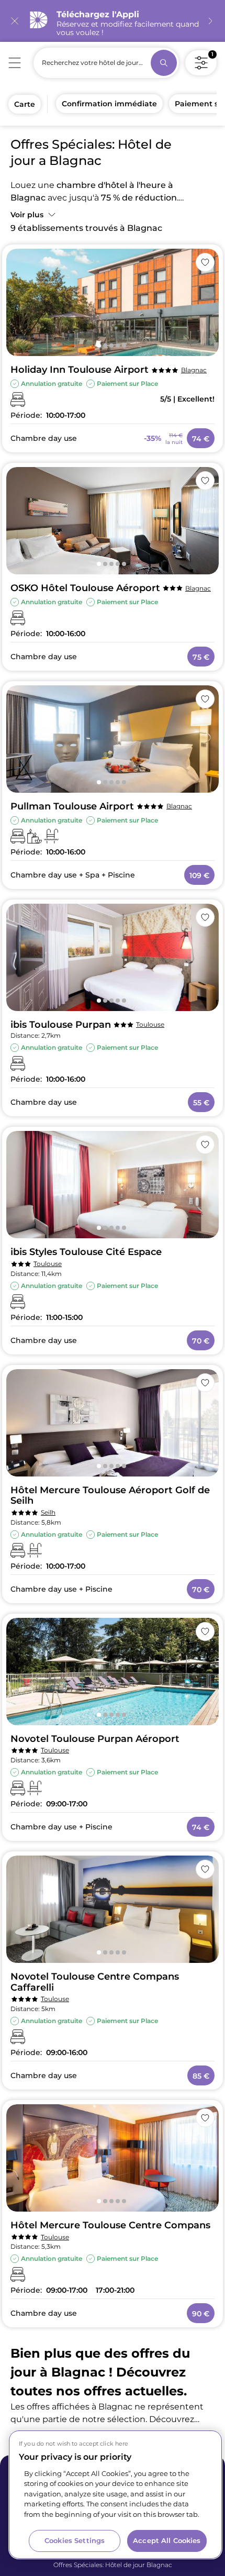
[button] (34, 213)
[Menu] (15, 63)
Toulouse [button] (150, 1024)
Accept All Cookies (167, 2540)
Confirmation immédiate (109, 104)
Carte (25, 104)
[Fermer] (15, 21)
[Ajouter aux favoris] (205, 262)
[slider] (113, 302)
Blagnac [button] (194, 370)
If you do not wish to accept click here (74, 2444)
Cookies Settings (75, 2540)
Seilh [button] (48, 1512)
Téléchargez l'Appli (98, 14)
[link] (113, 21)
